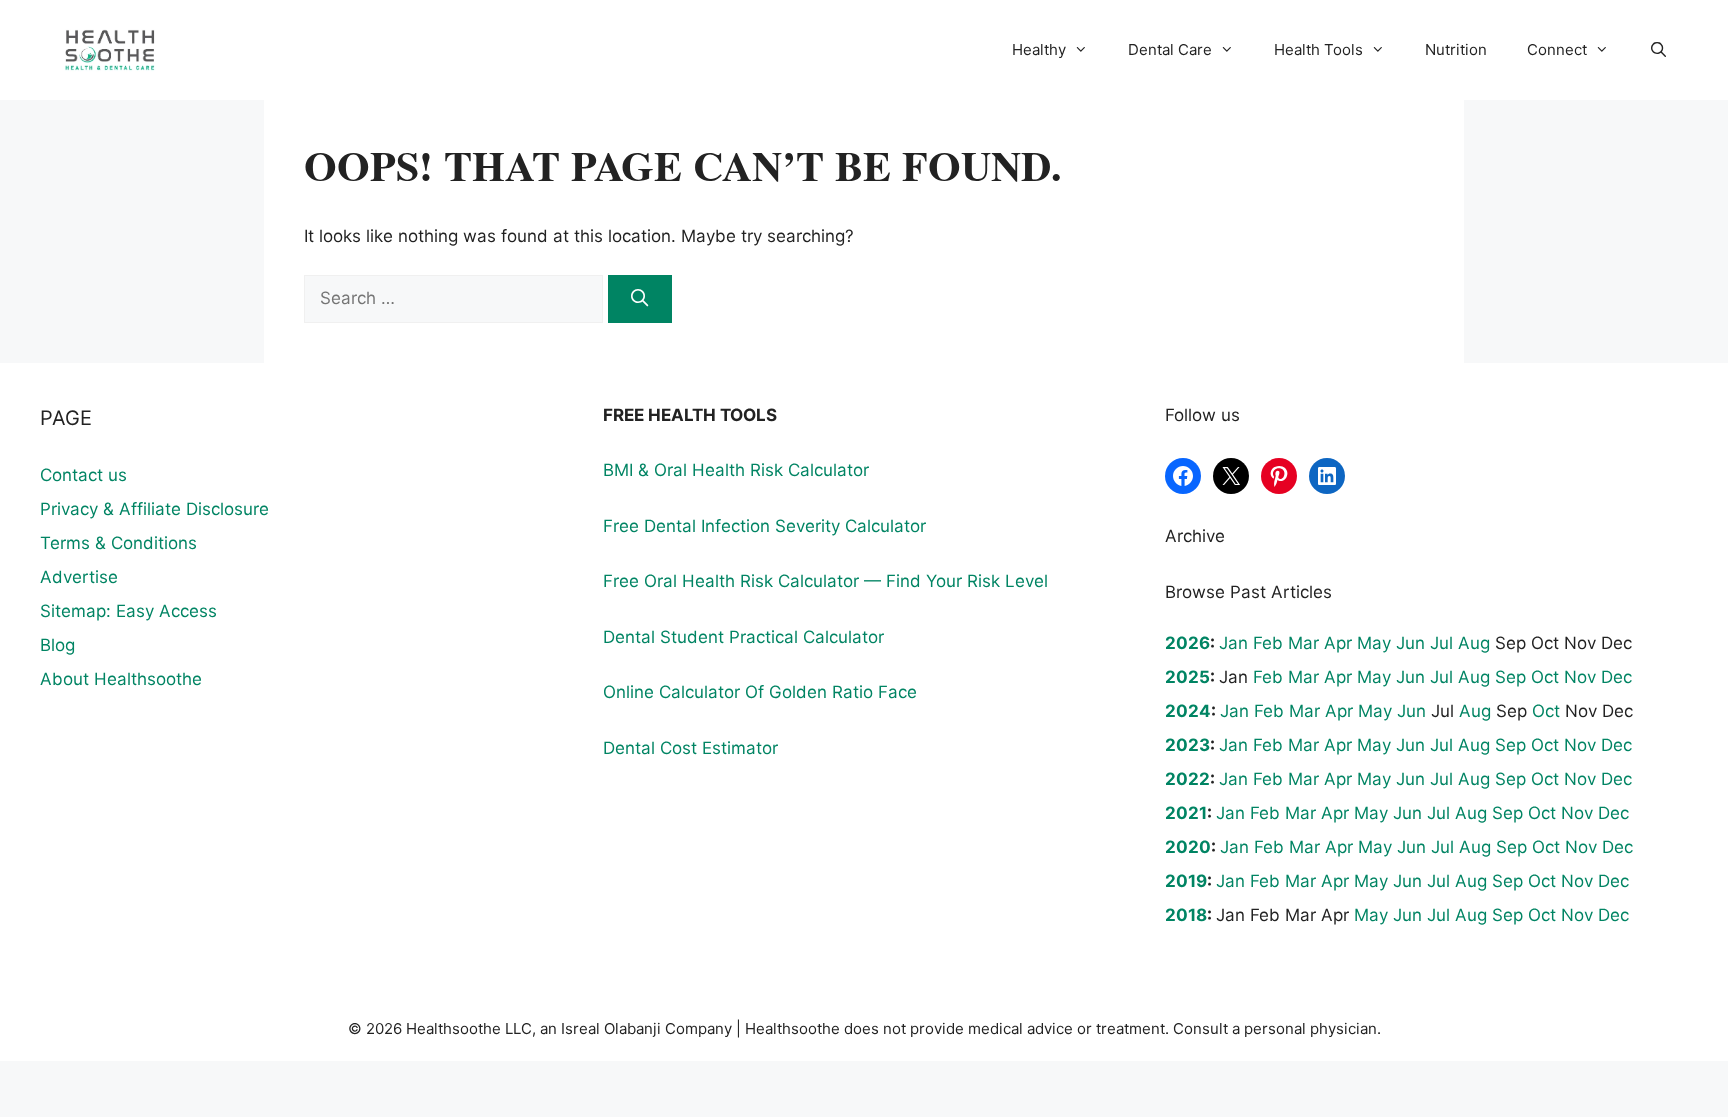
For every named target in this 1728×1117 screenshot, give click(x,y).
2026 (1187, 643)
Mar (1303, 643)
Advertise (79, 577)
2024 (1188, 711)
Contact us (83, 475)
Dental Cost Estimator (690, 748)
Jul (1441, 643)
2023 (1187, 745)
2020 (1188, 847)
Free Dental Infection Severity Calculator (764, 526)
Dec (1616, 677)
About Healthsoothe (121, 679)
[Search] (640, 299)
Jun (1410, 643)
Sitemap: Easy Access (128, 611)
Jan (1233, 643)
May (1374, 643)
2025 (1187, 677)
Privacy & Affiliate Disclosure (154, 509)
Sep (1510, 677)
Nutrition (1456, 49)
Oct (1545, 677)
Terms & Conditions (118, 543)
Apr (1338, 643)
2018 (1186, 915)
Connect (1557, 49)
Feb (1268, 643)
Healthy (1039, 49)
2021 (1186, 813)
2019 (1186, 881)
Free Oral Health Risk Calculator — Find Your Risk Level (825, 581)
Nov (1580, 677)
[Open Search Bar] (1658, 50)
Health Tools (1318, 49)
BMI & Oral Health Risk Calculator (736, 470)
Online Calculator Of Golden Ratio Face (760, 692)
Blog (57, 645)
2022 (1187, 779)
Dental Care (1170, 49)
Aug (1474, 643)
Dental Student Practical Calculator (743, 637)
